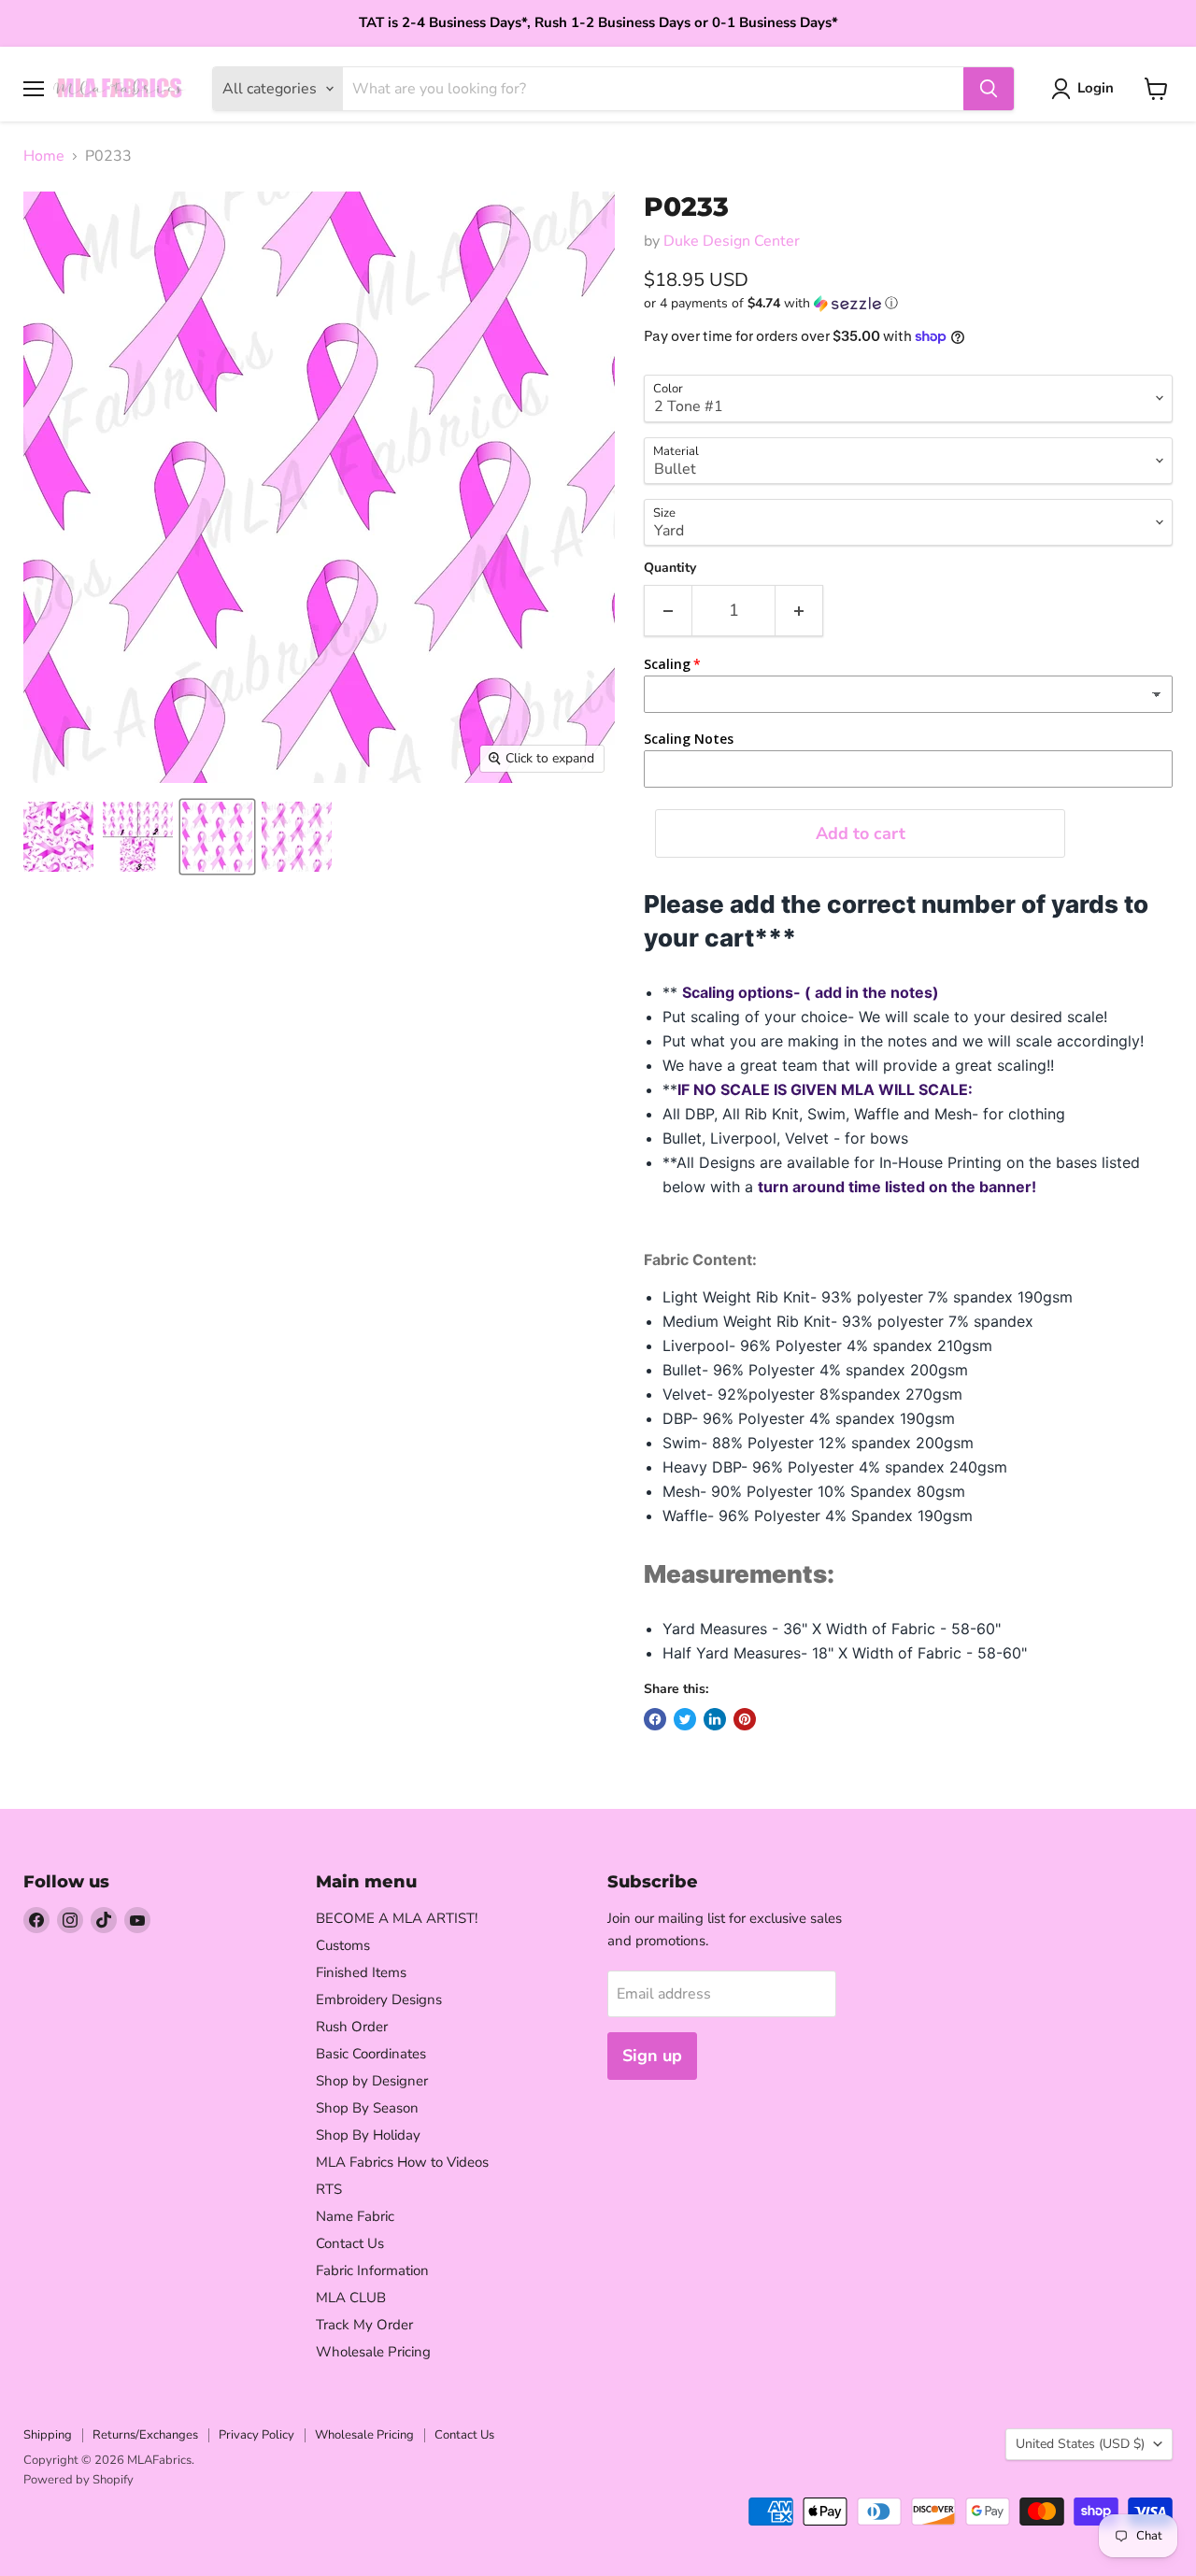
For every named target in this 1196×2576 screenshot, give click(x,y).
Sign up (652, 2056)
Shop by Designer (372, 2081)
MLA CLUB (351, 2298)
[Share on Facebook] (655, 1719)
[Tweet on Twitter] (685, 1719)
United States (1080, 2444)
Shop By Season (367, 2108)
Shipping (48, 2435)
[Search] (989, 89)
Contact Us (350, 2243)
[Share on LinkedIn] (715, 1719)
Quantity (670, 568)
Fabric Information (372, 2270)
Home (44, 156)
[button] (908, 303)
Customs (343, 1945)
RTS (329, 2189)
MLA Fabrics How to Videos (402, 2162)
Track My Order (364, 2325)
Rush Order (352, 2027)
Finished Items (361, 1972)
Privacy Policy (256, 2435)
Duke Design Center (732, 241)
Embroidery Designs (379, 2000)
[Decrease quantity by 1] (668, 611)
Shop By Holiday (368, 2135)
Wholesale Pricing (373, 2352)
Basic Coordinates (371, 2054)
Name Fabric (355, 2216)
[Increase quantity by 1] (799, 611)
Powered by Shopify (78, 2480)
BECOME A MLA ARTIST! (397, 1918)
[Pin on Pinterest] (745, 1719)
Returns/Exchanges (145, 2435)
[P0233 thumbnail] (58, 837)
